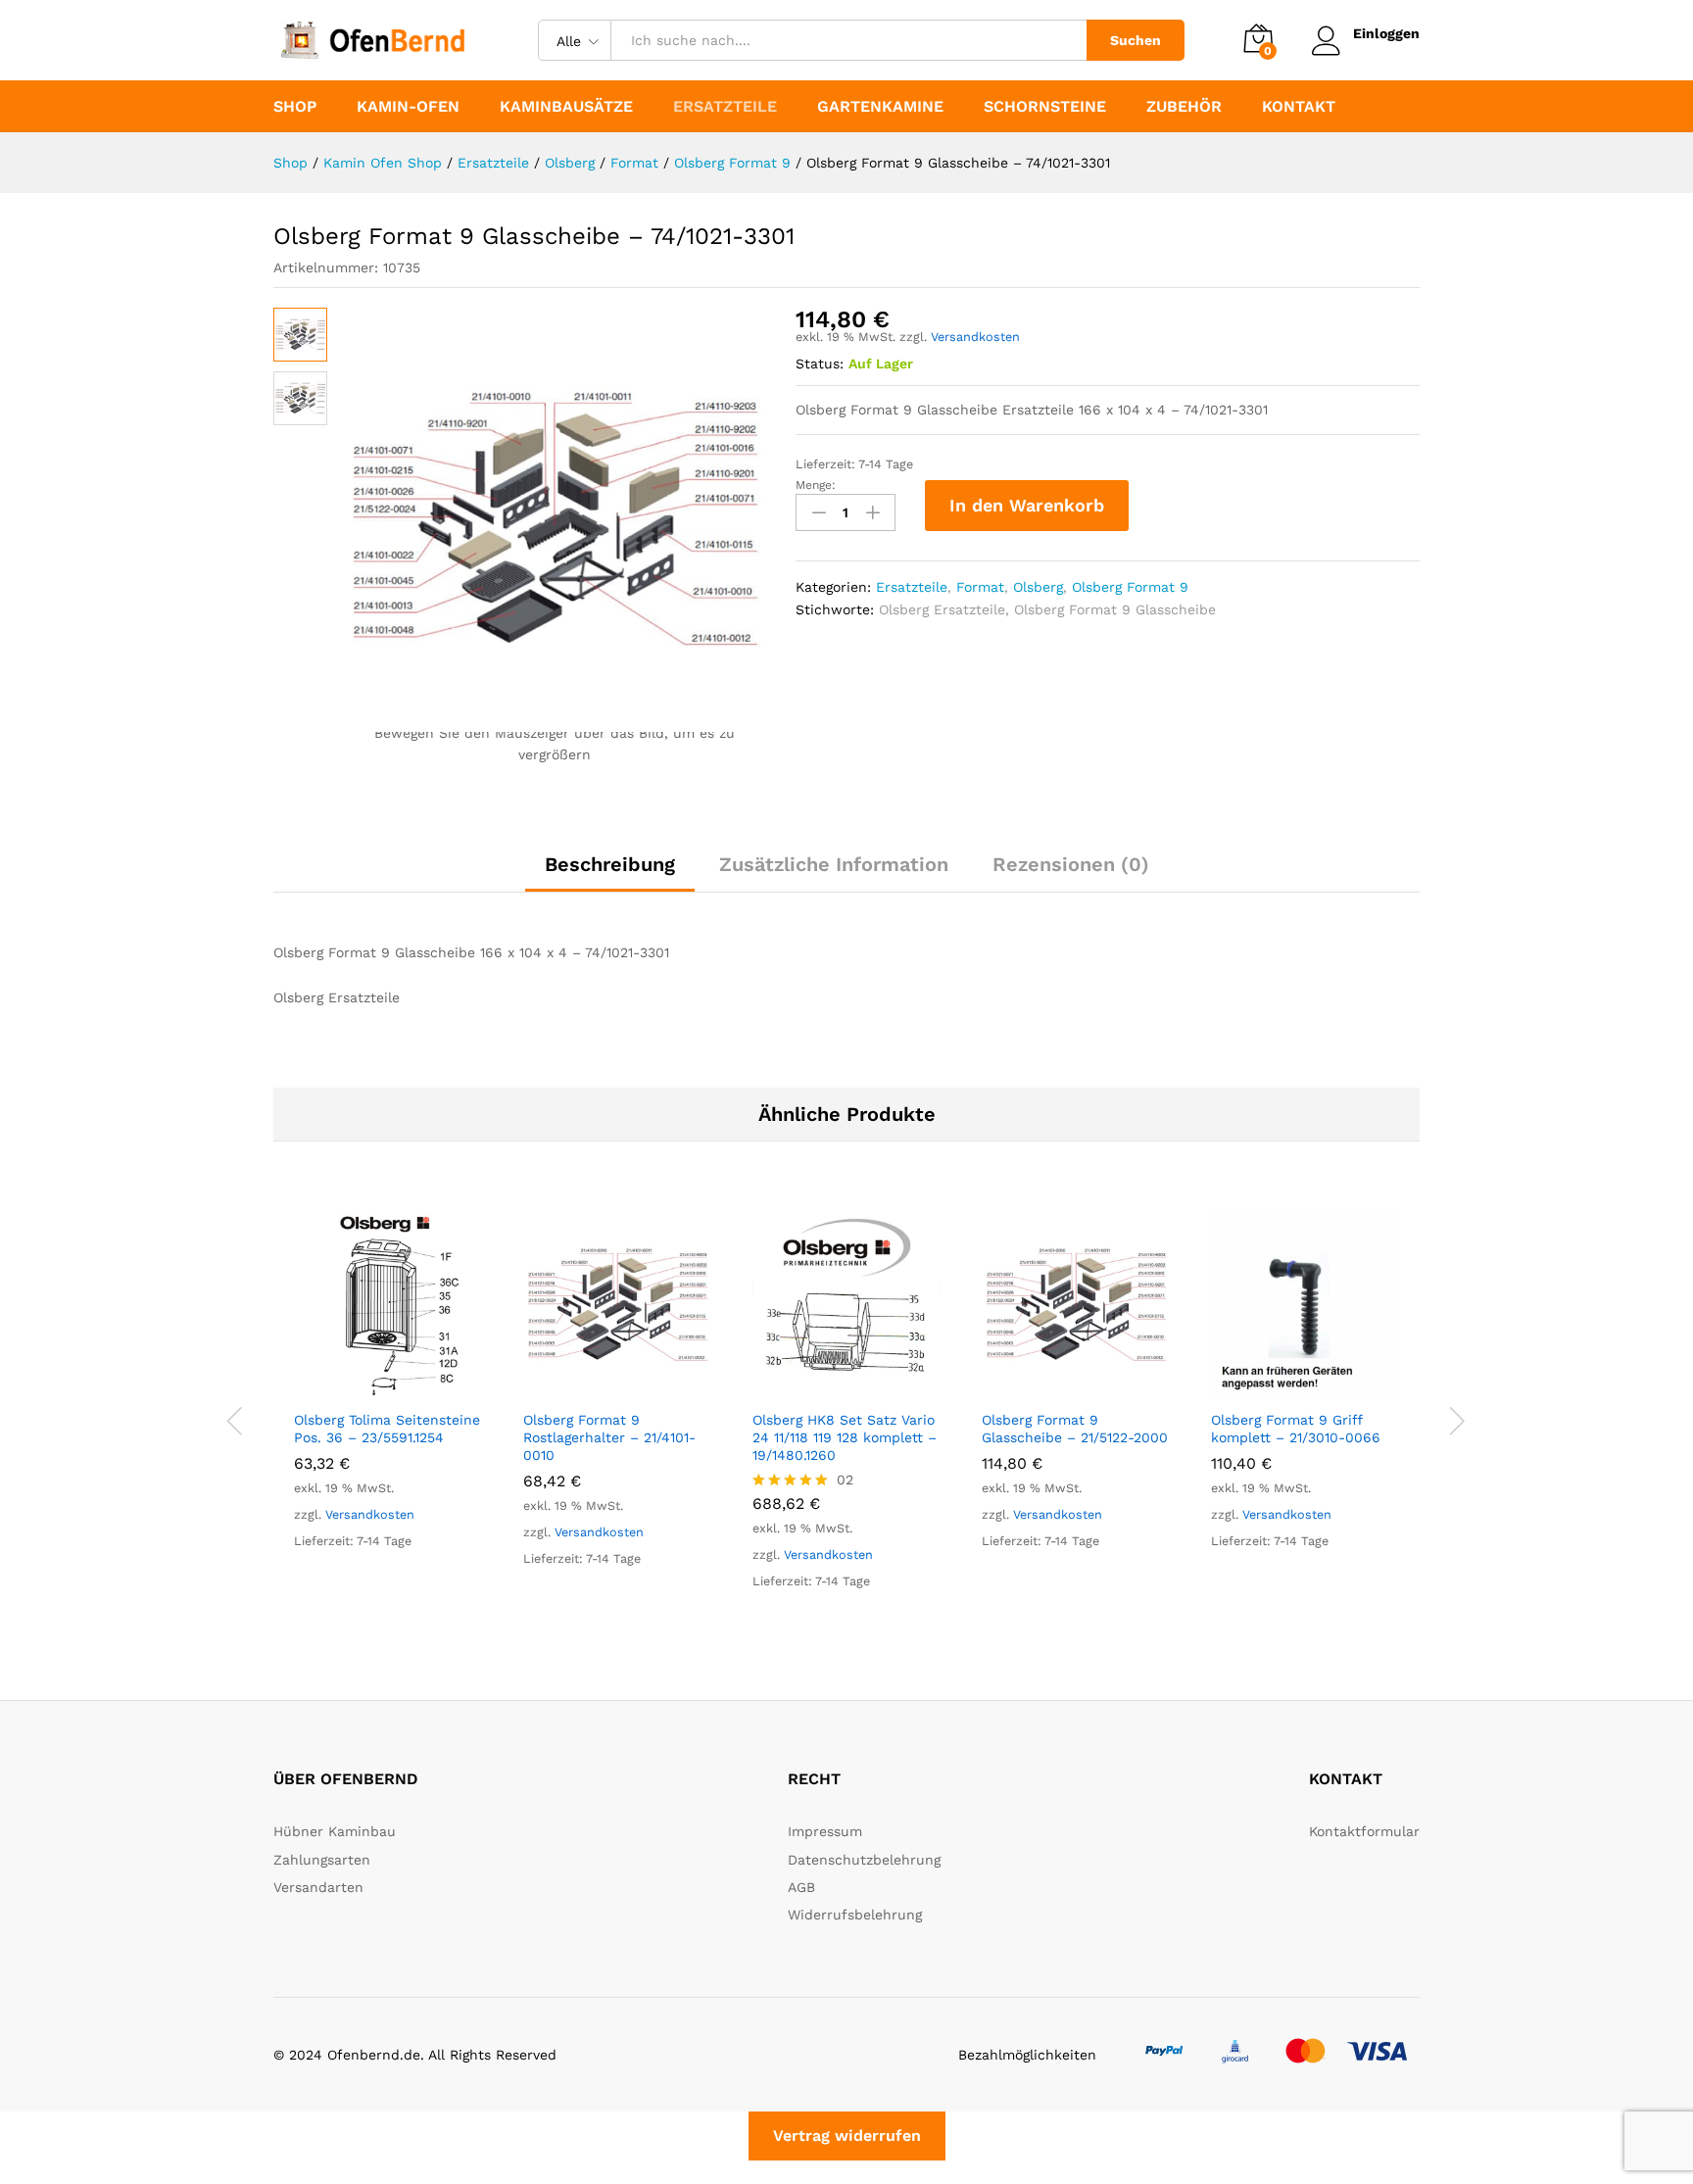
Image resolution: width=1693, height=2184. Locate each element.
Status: (820, 364)
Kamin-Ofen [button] (408, 107)
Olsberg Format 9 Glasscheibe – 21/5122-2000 (1075, 1429)
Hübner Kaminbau (335, 1831)
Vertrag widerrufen (847, 2135)
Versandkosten (975, 337)
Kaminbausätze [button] (566, 107)
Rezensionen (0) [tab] (1071, 864)
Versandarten (318, 1887)
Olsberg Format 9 (1130, 587)
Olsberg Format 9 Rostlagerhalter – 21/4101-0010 (609, 1437)
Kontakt (1299, 107)
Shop (295, 107)
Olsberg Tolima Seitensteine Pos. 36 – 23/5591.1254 (387, 1429)
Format (980, 587)
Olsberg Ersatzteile (942, 609)
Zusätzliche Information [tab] (834, 864)
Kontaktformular (1364, 1831)
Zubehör (1184, 107)
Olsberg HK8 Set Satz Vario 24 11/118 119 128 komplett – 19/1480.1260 (845, 1437)
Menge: (816, 485)
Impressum (825, 1831)
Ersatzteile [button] (725, 107)
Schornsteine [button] (1045, 107)
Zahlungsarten (322, 1860)
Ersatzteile (912, 587)
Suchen (1136, 40)
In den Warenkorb (1027, 505)
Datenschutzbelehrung (864, 1860)
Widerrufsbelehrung (855, 1915)
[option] (388, 1399)
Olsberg (1038, 587)
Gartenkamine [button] (880, 107)
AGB (801, 1887)
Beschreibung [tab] (610, 864)
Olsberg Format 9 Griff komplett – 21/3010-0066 (1296, 1429)
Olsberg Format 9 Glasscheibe (1115, 609)
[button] (365, 1387)
